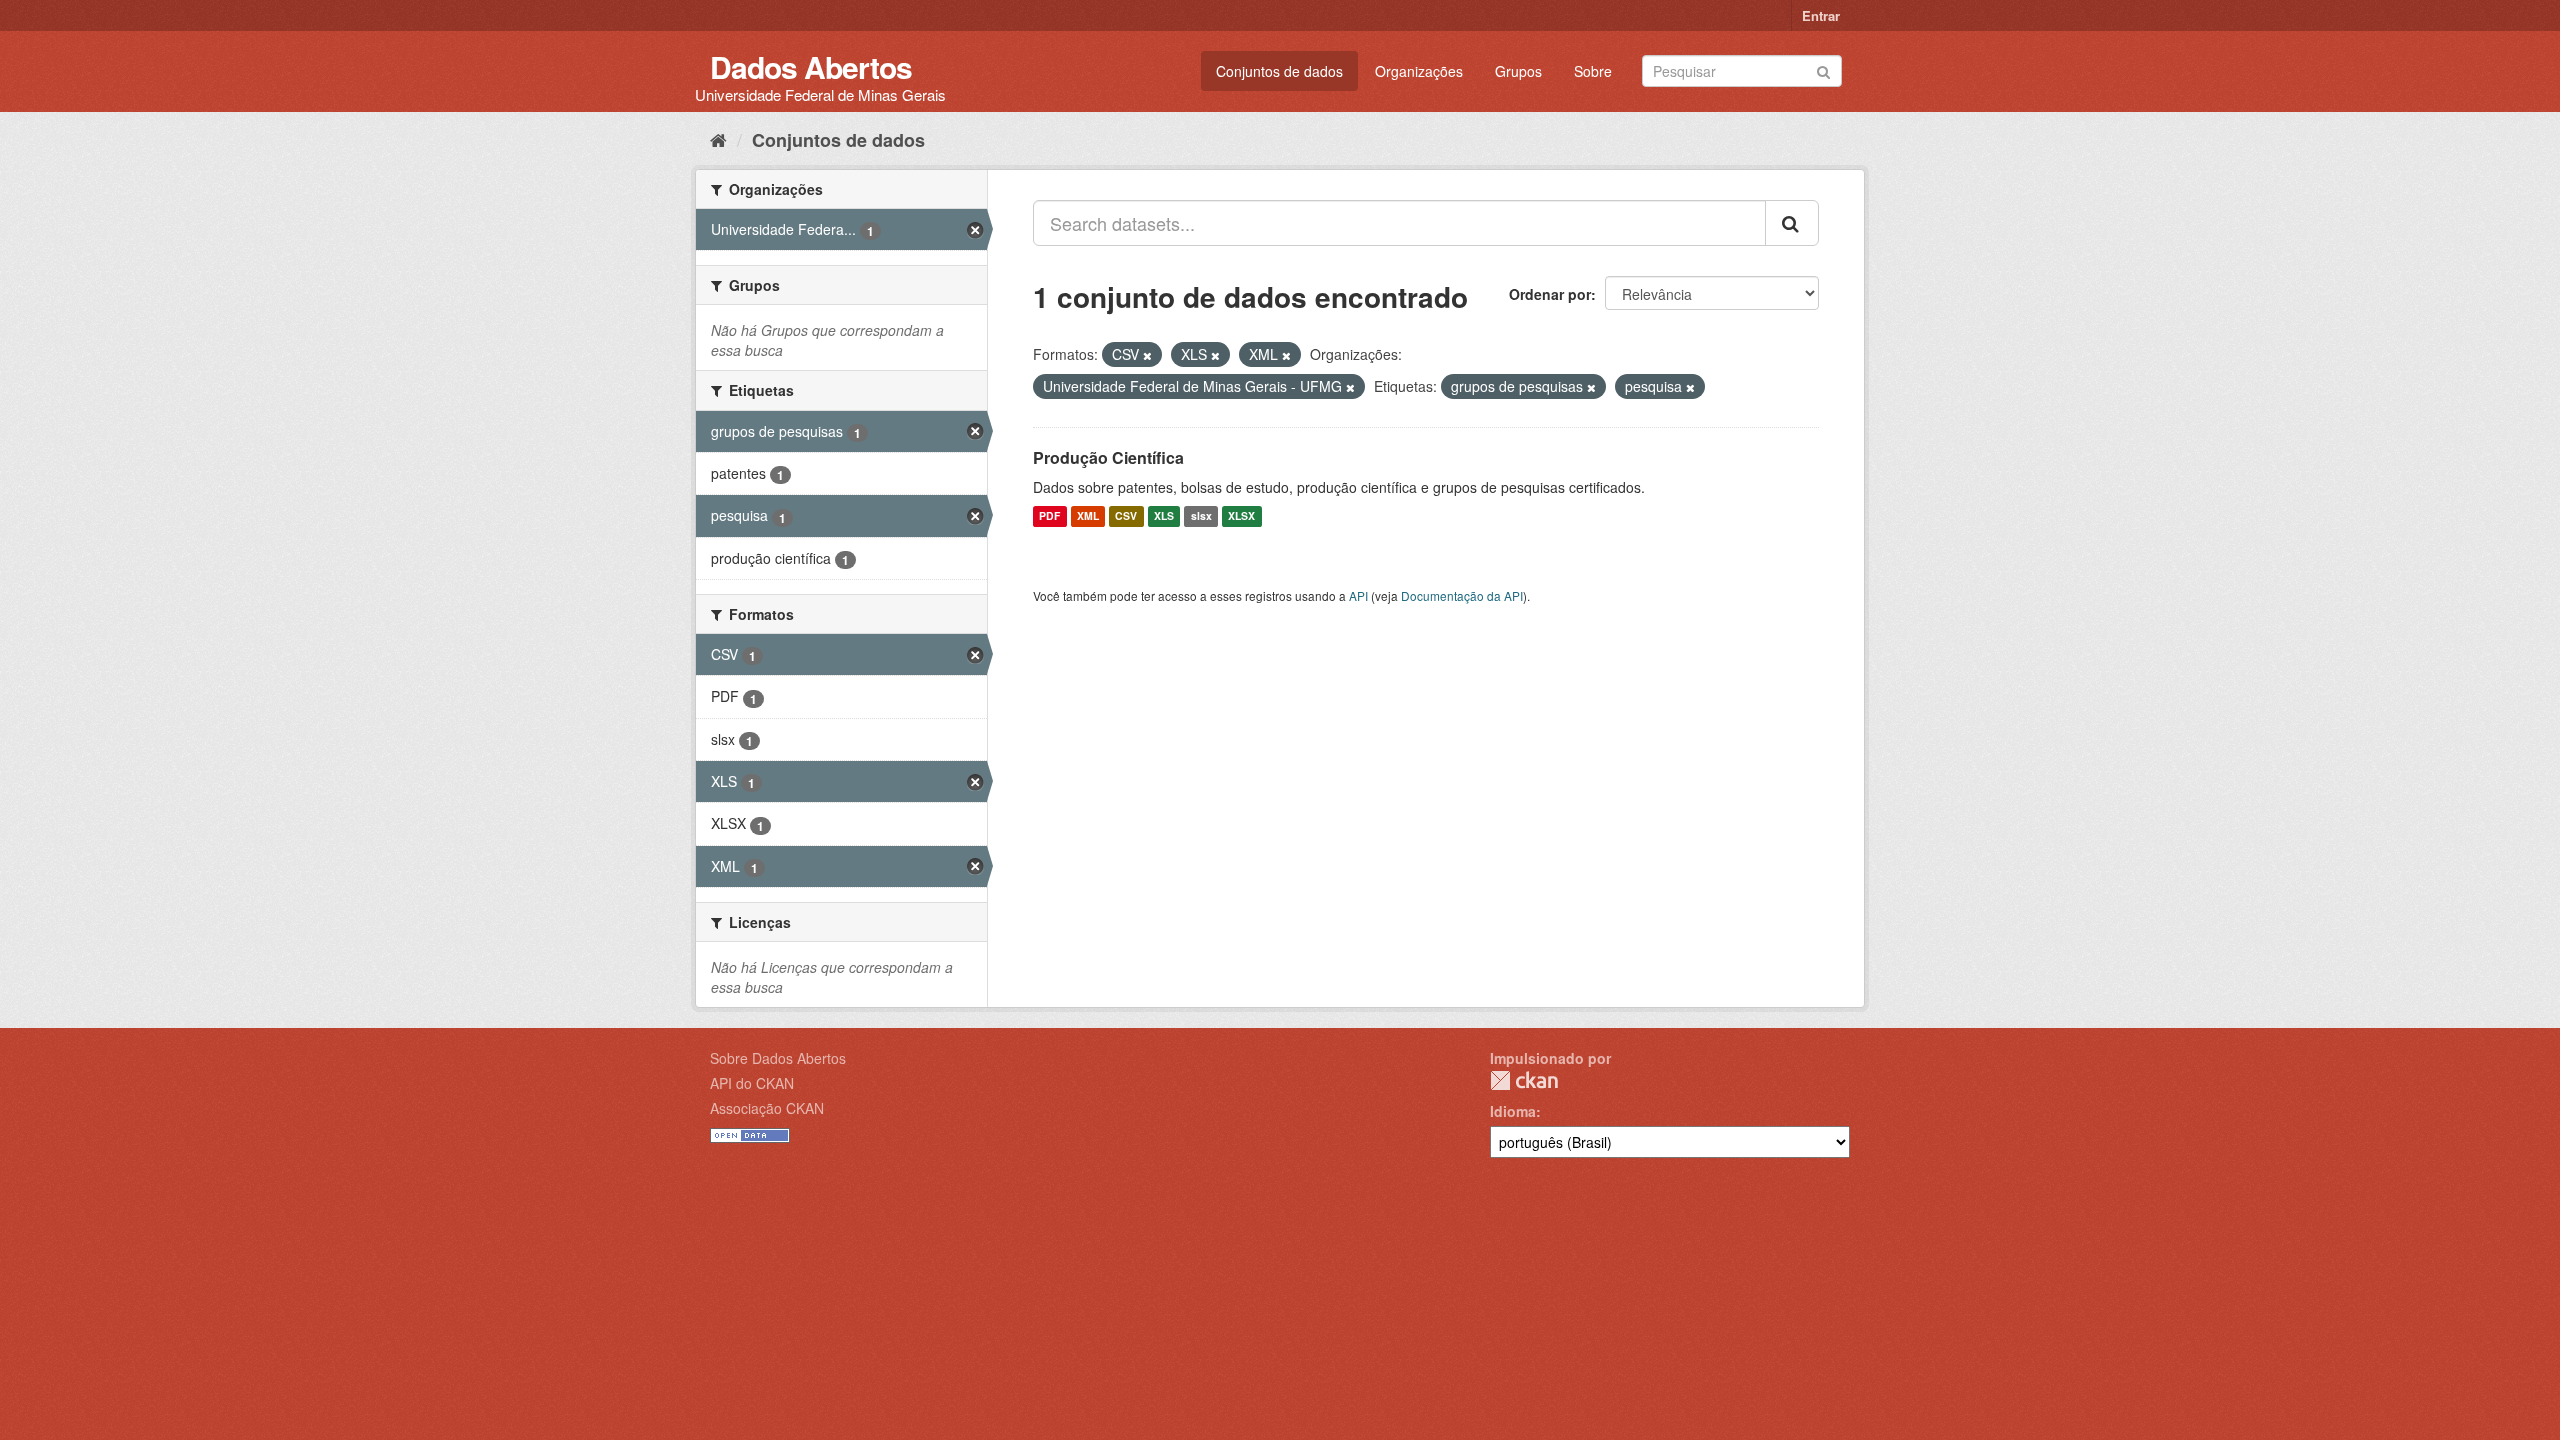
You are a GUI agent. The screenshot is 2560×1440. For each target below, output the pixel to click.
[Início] (718, 139)
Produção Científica (1108, 457)
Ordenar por (1550, 294)
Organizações (1419, 71)
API (1358, 595)
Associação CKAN (767, 1108)
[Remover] (1147, 355)
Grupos (1518, 71)
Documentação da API (1462, 595)
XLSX (1241, 516)
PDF (1049, 516)
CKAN (1524, 1080)
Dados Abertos (811, 66)
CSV (1126, 516)
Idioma (1513, 1111)
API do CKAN (752, 1083)
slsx (1201, 516)
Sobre (1593, 71)
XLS (1164, 516)
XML (1088, 516)
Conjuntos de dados (1279, 71)
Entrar (1821, 15)
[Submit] (1823, 69)
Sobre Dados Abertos (778, 1058)
